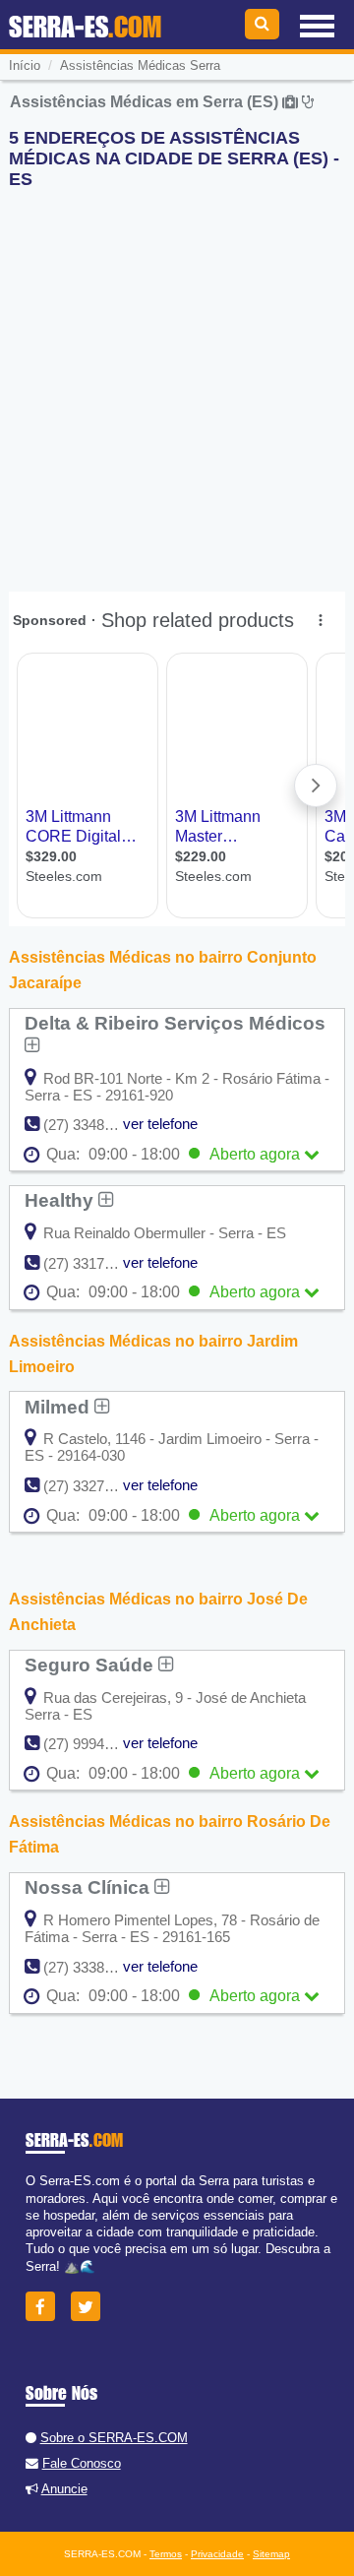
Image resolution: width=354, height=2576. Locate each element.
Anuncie (64, 2489)
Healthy (61, 1200)
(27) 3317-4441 (92, 1263)
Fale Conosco (82, 2463)
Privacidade (217, 2554)
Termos (166, 2554)
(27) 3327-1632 (92, 1486)
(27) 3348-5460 (92, 1125)
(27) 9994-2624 (92, 1744)
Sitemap (271, 2554)
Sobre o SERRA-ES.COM (114, 2438)
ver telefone (160, 1124)
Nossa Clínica (89, 1887)
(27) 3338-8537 (92, 1967)
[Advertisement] (177, 382)
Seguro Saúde (91, 1665)
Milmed (59, 1407)
